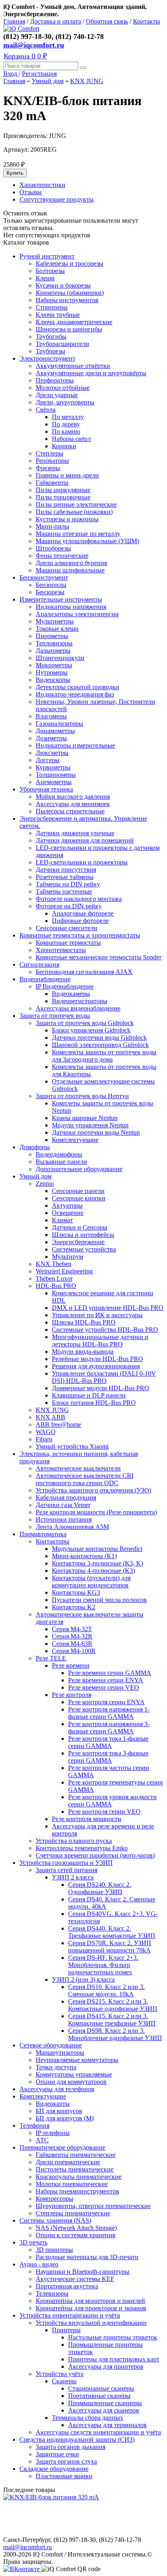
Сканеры (64, 2381)
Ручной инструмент (47, 256)
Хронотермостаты (61, 950)
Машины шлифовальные (70, 570)
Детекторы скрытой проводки (77, 687)
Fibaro (44, 1439)
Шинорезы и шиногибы (69, 329)
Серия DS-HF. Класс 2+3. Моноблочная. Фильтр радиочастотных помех (103, 1965)
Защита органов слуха (66, 2461)
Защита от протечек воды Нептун (82, 1096)
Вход (11, 74)
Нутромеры (52, 672)
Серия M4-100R (74, 1651)
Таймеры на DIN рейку (68, 884)
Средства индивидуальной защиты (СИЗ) (77, 2439)
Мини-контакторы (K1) (84, 1556)
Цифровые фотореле (80, 921)
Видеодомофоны (59, 1154)
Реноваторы (52, 461)
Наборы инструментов (67, 300)
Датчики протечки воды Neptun (96, 1132)
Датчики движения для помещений (85, 840)
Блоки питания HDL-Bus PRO (94, 1403)
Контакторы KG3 (76, 1592)
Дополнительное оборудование (79, 1169)
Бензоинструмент (44, 577)
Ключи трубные (58, 315)
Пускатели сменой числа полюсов (99, 1600)
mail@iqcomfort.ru (34, 45)
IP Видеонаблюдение (65, 986)
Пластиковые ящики (64, 2476)
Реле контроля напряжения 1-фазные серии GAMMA (109, 1713)
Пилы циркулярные (63, 490)
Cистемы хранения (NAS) (55, 2220)
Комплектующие (75, 1140)
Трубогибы (51, 337)
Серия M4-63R (72, 1644)
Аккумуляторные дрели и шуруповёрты (91, 373)
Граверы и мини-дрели (67, 475)
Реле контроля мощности (87, 1819)
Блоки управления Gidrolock (91, 1030)
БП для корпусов (59, 2111)
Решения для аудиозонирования (96, 1366)
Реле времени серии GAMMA (110, 1673)
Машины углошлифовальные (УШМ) (87, 541)
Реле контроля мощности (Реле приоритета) (96, 1512)
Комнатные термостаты (68, 943)
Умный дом (48, 81)
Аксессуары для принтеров (106, 2366)
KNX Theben (54, 1264)
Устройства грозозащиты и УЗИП (66, 1863)
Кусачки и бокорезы (63, 285)
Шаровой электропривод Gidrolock (100, 1045)
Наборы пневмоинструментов (77, 2191)
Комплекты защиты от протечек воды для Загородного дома (104, 1056)
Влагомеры (51, 716)
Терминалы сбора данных (88, 2418)
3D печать (33, 2242)
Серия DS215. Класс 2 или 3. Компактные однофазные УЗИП (113, 2005)
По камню (66, 431)
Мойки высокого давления (73, 797)
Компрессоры (55, 2199)
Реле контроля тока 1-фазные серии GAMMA (108, 1742)
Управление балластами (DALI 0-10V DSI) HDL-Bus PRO (104, 1377)
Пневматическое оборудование (62, 2147)
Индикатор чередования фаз (75, 694)
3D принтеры (54, 2250)
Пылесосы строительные (70, 811)
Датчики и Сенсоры (80, 1227)
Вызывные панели (61, 1162)
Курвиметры (53, 767)
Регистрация (39, 74)
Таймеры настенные (64, 891)
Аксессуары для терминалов (107, 2425)
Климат (62, 1220)
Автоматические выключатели (78, 1468)
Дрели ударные (57, 395)
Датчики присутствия (66, 870)
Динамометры (55, 731)
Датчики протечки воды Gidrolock (99, 1037)
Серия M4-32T (72, 1629)
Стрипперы (52, 307)
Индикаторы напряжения (71, 607)
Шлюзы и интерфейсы (83, 1235)
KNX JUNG (87, 81)
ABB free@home (58, 1425)
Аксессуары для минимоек (73, 804)
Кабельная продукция (66, 1498)
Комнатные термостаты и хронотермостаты (80, 935)
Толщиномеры (56, 775)
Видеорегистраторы (80, 1001)
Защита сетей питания (66, 1870)
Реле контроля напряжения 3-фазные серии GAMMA (109, 1728)
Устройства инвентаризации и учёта (70, 2315)
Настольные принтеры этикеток (113, 2337)
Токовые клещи (57, 629)
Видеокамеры (71, 994)
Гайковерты (52, 483)
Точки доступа (56, 2067)
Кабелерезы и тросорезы (70, 263)
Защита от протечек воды (55, 1016)
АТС (42, 2140)
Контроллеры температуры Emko (82, 1848)
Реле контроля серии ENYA (106, 1702)
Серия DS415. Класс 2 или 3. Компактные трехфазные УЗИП (112, 2020)
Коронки (64, 446)
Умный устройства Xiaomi (72, 1446)
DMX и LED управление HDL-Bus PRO (108, 1308)
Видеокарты (53, 2104)
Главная (14, 21)
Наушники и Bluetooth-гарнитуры (82, 2272)
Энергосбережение (78, 1242)
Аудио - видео (39, 2264)
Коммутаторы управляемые (74, 2074)
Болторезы (50, 271)
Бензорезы (50, 592)
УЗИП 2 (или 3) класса (83, 1979)
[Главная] (21, 29)
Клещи (45, 278)
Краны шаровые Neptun (85, 1118)
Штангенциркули (60, 658)
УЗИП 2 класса (73, 1877)
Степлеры (49, 453)
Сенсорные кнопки (79, 1198)
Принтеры (66, 2330)
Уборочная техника (46, 789)
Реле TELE (51, 1658)
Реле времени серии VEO (104, 1687)
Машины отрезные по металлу (78, 534)
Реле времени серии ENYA (106, 1680)
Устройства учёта (60, 2374)
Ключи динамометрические (74, 322)
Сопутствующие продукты (57, 199)
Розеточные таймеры (65, 877)
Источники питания (64, 1519)
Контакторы (52, 1541)
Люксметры (52, 753)
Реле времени (71, 1665)
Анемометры (54, 782)
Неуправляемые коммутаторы (77, 2060)
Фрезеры (48, 468)
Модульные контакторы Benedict (97, 1549)
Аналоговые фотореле (83, 913)
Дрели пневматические (68, 2162)
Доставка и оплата (56, 21)
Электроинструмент (47, 358)
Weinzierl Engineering (64, 1271)
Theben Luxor (54, 1278)
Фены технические (62, 556)
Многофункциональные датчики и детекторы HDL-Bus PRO (100, 1341)
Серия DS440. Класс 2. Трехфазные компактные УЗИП (112, 1932)
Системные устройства (84, 1249)
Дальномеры (53, 650)
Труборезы (50, 351)
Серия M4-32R (72, 1636)
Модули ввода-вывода (83, 1351)
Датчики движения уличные (75, 833)
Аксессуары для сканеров (104, 2410)
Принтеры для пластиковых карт (114, 2359)
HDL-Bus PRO (56, 1286)
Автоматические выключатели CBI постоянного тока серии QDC (85, 1479)
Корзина (25, 56)
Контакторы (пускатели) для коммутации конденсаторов (91, 1582)
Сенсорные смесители (66, 928)
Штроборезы (53, 548)
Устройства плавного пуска (74, 1841)
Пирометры (52, 636)
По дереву (66, 424)
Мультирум (67, 1257)
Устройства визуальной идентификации (91, 2323)
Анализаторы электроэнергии (77, 614)
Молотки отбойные (63, 388)
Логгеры (48, 760)
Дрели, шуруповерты (65, 402)
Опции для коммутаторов (71, 2082)
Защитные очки (57, 2454)
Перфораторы (55, 380)
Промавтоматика (43, 1534)
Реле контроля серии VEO (104, 1812)
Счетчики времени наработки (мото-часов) (95, 1855)
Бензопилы (51, 585)
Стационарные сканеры (101, 2388)
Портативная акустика (67, 2286)
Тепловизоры (54, 643)
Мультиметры (55, 621)
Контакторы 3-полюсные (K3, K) (97, 1563)
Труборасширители (62, 344)
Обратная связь (107, 21)
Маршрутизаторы (60, 2052)
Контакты (147, 21)
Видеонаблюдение (45, 979)
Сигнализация (39, 964)
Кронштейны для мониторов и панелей (90, 2301)
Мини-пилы (52, 526)
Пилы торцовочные (63, 497)
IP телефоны (53, 2133)
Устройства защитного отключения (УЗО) (93, 1490)
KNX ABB (50, 1417)
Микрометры (54, 665)
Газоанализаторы (59, 724)
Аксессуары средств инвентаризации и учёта (98, 2432)
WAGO (46, 1432)
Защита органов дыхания (71, 2447)
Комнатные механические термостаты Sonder (98, 957)
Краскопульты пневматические (79, 2177)
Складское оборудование (54, 2469)
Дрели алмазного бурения (71, 563)
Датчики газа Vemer (63, 1505)
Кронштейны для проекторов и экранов (91, 2308)
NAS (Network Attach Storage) (76, 2228)
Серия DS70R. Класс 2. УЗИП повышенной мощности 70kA (110, 1947)
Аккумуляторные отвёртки (73, 366)
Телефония (34, 2126)
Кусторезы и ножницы (67, 519)
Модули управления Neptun (90, 1125)
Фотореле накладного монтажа (79, 899)
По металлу (68, 417)
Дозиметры (51, 738)
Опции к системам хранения (75, 2235)
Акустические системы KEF (75, 2279)
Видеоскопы (53, 680)
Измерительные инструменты (61, 599)
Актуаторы (67, 1205)
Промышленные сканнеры (105, 2403)
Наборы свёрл (71, 439)
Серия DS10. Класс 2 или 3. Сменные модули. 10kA (106, 1990)
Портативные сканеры (99, 2396)
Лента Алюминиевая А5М (72, 1527)
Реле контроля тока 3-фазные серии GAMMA (108, 1757)
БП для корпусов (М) (65, 2118)
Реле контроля (72, 1695)
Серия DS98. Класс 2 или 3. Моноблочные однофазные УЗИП (115, 2034)
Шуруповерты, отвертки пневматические (93, 2206)
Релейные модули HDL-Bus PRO (97, 1359)
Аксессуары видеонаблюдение (78, 1008)
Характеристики (42, 185)
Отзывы (31, 192)
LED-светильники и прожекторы (82, 862)
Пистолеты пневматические (75, 2169)
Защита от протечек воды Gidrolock (85, 1023)
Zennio (45, 1184)
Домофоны (35, 1147)
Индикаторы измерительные (75, 745)
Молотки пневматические (72, 2184)
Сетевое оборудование (51, 2045)
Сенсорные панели (78, 1191)
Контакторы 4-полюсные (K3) (93, 1571)
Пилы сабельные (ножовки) (74, 512)
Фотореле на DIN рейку (69, 906)
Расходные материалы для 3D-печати (87, 2257)
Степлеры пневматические (73, 2213)
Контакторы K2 (74, 1607)
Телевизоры (52, 2293)
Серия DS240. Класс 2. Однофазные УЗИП (100, 1888)
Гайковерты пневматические (76, 2155)
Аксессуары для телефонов (57, 2089)
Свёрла (46, 410)
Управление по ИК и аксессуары (97, 1315)
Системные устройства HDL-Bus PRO (105, 1330)
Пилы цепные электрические (76, 504)
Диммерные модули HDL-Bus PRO (101, 1388)
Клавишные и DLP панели (89, 1395)
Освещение (68, 1213)
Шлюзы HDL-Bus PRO (84, 1322)
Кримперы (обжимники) (70, 293)
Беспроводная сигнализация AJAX (84, 972)
